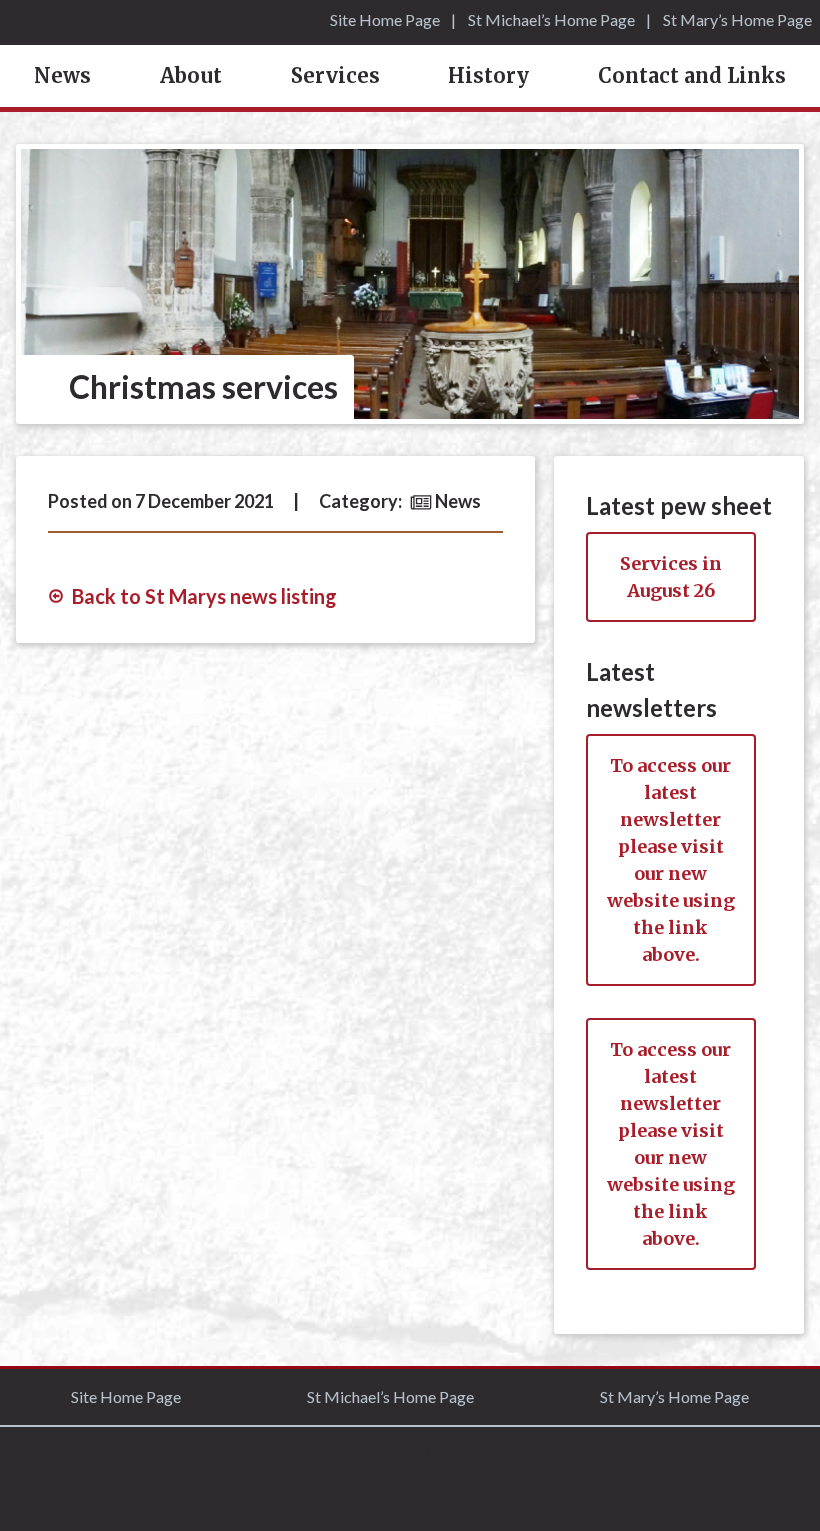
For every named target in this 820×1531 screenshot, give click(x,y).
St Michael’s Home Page (551, 19)
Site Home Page (385, 19)
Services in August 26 (671, 577)
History (488, 75)
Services (335, 75)
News (62, 75)
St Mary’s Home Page (737, 19)
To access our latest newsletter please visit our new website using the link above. (671, 860)
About (191, 75)
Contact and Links (692, 75)
